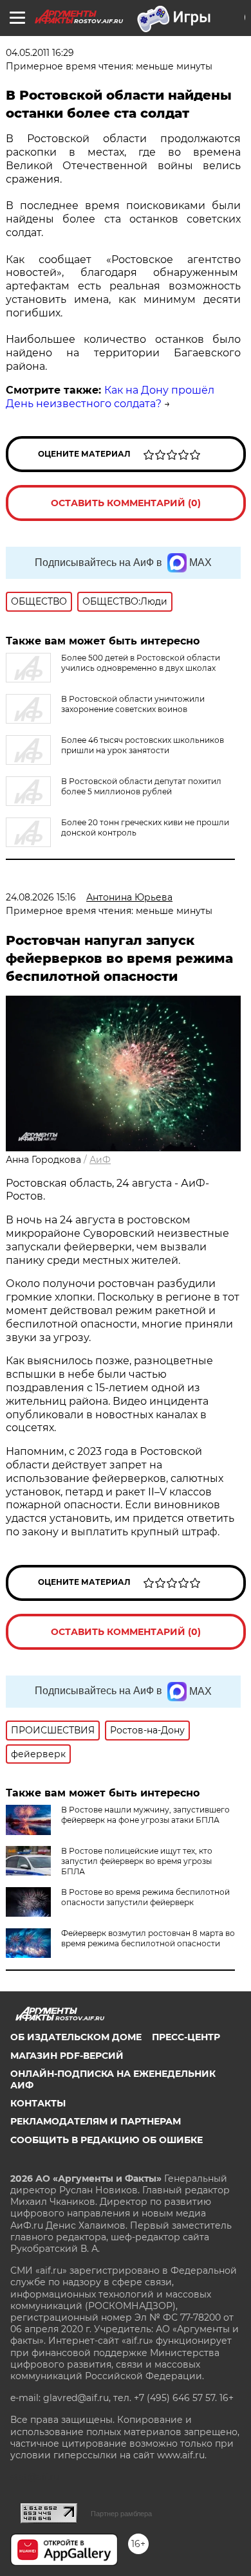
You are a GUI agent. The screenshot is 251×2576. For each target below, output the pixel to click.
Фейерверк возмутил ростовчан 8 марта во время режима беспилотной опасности (148, 1938)
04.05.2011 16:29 (40, 53)
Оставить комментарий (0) (126, 503)
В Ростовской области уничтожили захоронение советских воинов (133, 704)
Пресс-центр (186, 2037)
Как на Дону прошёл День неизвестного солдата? (110, 397)
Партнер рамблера (121, 2514)
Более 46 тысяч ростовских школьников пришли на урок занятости (143, 745)
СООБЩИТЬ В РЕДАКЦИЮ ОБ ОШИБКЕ (107, 2140)
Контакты (38, 2103)
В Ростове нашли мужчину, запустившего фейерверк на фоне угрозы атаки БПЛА (145, 1815)
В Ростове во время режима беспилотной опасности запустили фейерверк (145, 1897)
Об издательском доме (76, 2037)
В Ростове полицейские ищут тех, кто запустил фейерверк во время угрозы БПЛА (137, 1861)
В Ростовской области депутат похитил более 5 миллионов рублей (141, 786)
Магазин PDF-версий (67, 2056)
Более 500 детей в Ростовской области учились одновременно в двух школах (141, 663)
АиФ (100, 1160)
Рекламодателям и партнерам (96, 2121)
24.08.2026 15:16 (41, 897)
